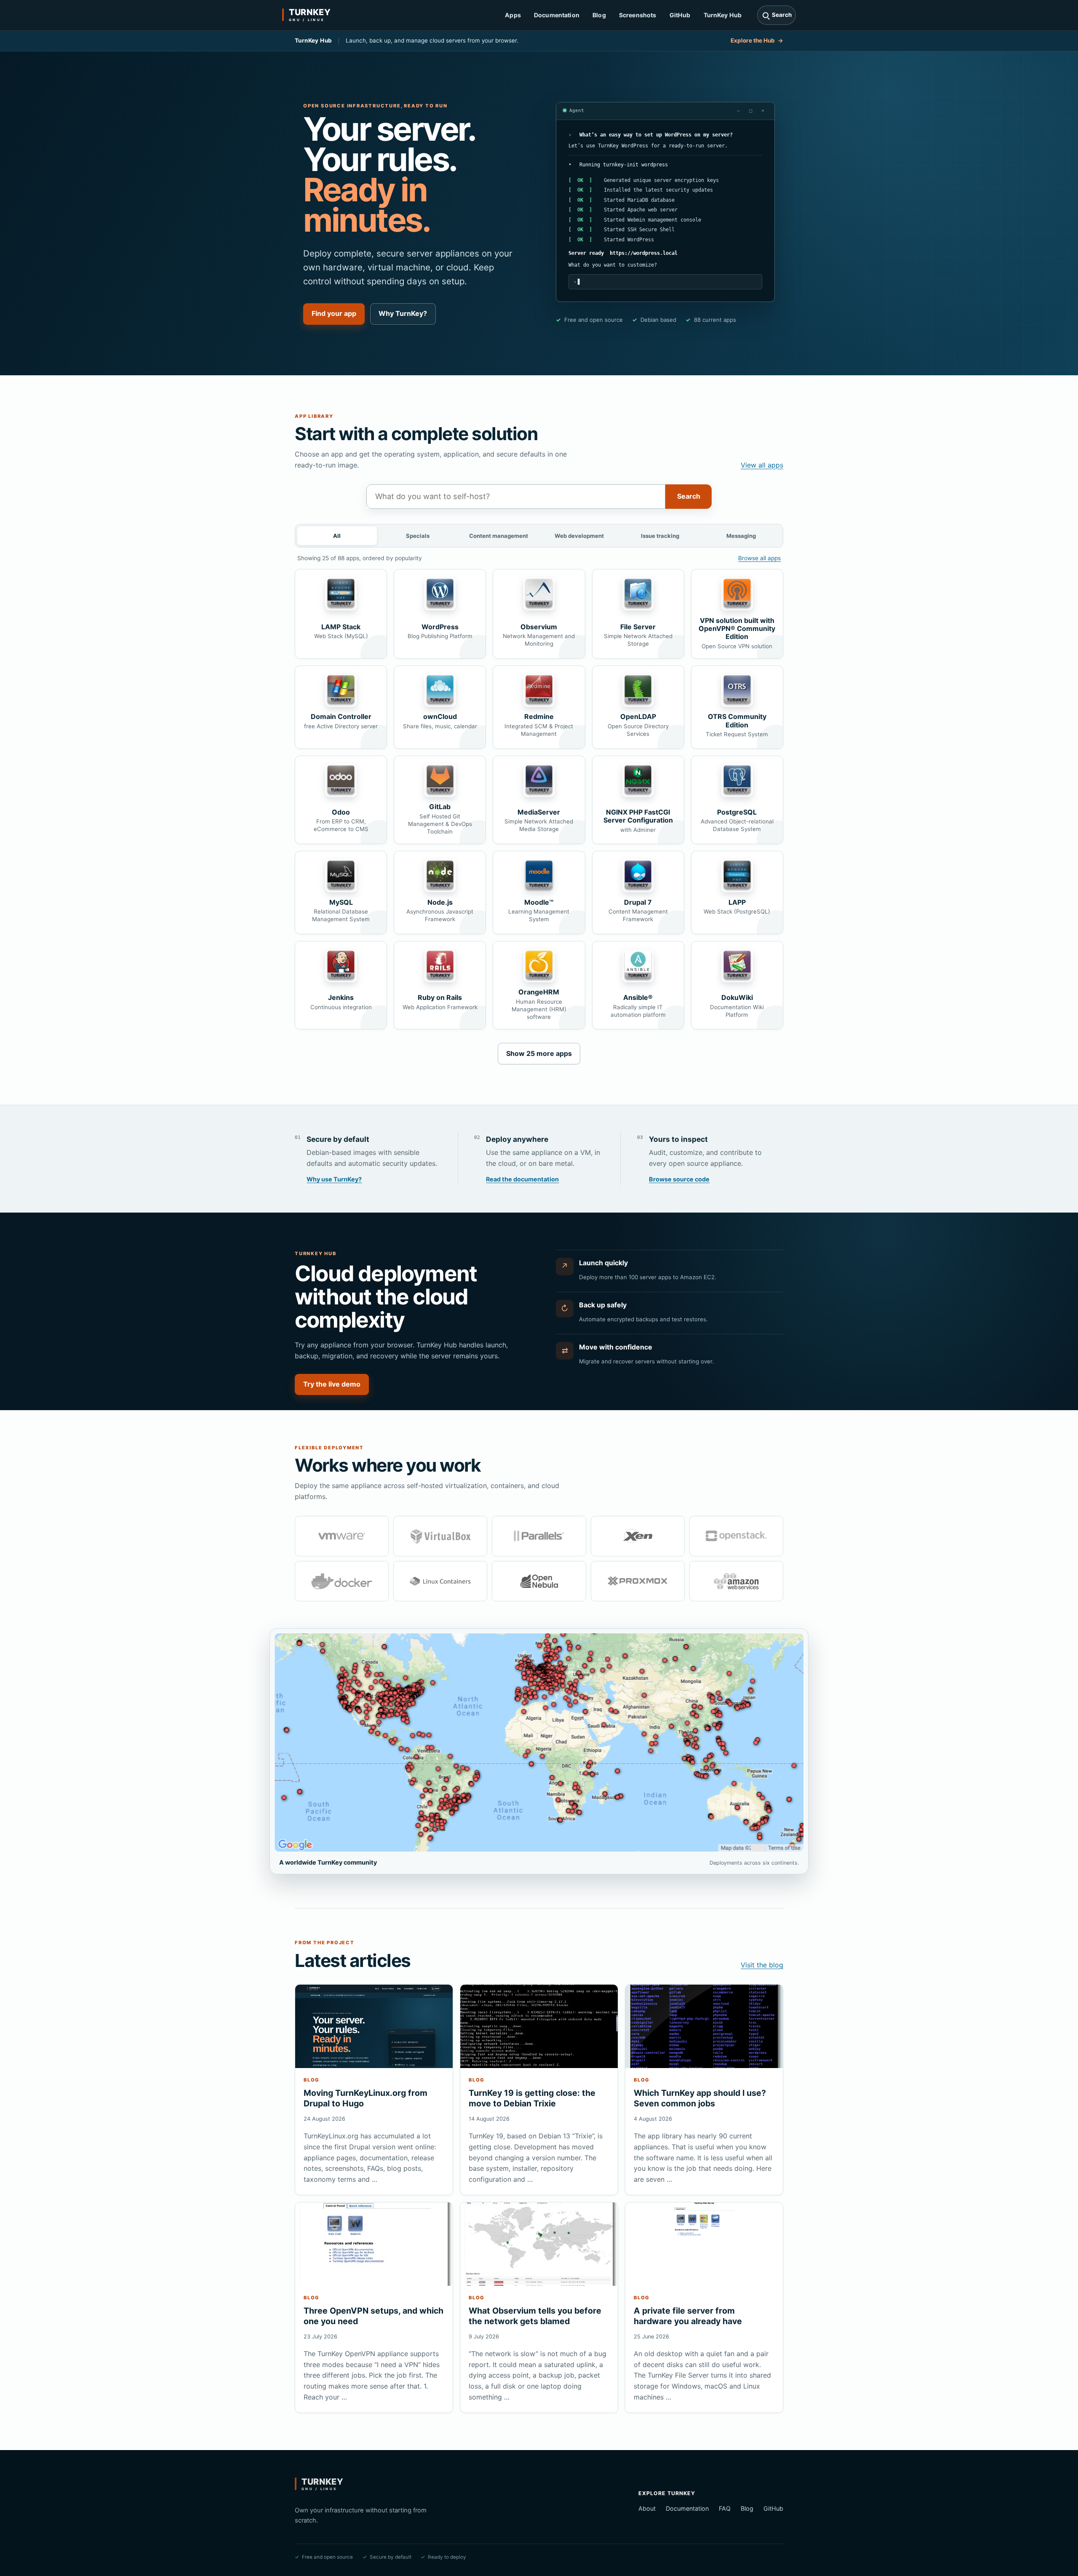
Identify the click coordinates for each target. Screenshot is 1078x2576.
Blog (599, 15)
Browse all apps (759, 558)
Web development (579, 536)
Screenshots (638, 15)
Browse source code (679, 1179)
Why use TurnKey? (334, 1179)
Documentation (557, 15)
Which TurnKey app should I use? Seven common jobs (700, 2098)
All (337, 536)
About (647, 2508)
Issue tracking (660, 536)
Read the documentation (522, 1179)
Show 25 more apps (539, 1053)
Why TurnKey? (403, 313)
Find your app (334, 313)
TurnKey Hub (723, 15)
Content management (499, 536)
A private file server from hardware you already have (688, 2316)
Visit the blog (762, 1965)
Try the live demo (332, 1384)
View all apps (762, 465)
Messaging (741, 536)
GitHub (680, 15)
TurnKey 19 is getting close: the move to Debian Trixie (532, 2098)
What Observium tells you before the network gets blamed (535, 2316)
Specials (418, 536)
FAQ (725, 2508)
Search (689, 496)
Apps (513, 15)
